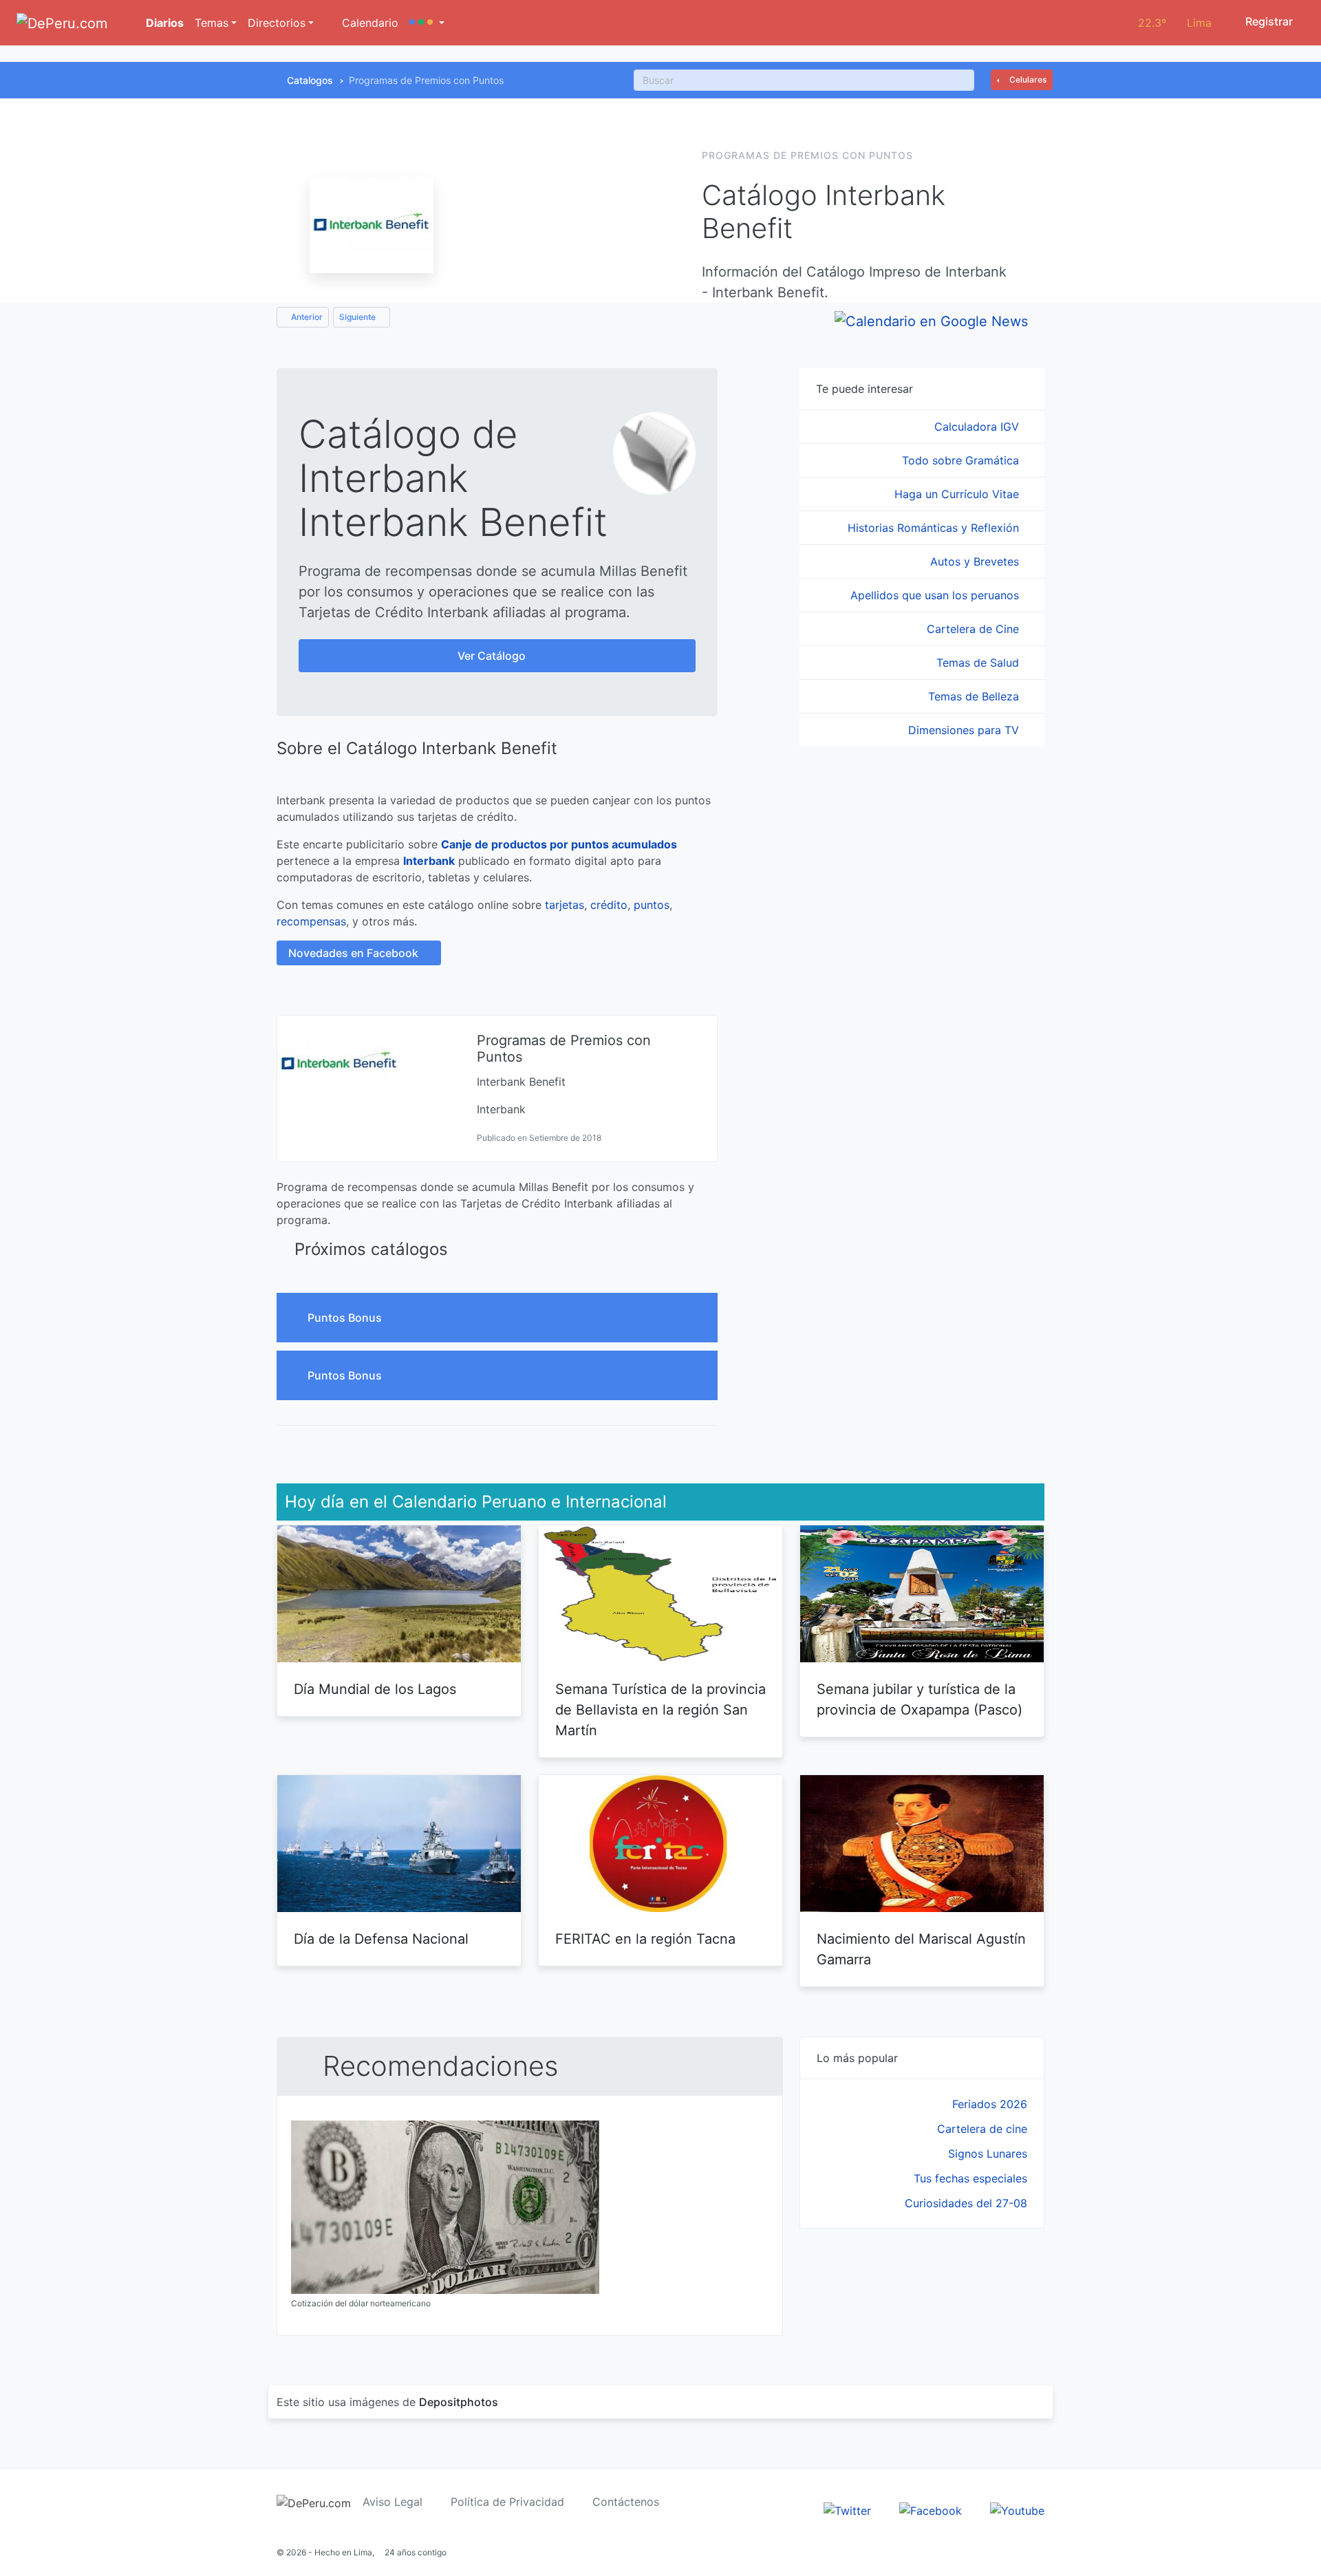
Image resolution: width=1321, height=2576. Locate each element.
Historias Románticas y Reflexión (935, 528)
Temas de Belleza (975, 696)
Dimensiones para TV (965, 730)
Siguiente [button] (358, 317)
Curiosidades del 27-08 (966, 2203)
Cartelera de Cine (975, 629)
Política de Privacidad (507, 2502)
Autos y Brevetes (976, 561)
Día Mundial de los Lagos (375, 1689)
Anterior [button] (306, 317)
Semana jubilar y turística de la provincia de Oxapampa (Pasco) (920, 1699)
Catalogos (310, 80)
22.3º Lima (1175, 23)
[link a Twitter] (847, 2509)
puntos (652, 905)
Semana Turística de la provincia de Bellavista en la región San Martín (660, 1710)
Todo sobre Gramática (962, 460)
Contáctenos (626, 2502)
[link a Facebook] (931, 2509)
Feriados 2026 (990, 2104)
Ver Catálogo (493, 656)
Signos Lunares (988, 2154)
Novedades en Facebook (355, 953)
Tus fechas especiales (970, 2178)
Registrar (1268, 21)
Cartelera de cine (982, 2129)
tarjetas (565, 905)
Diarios (163, 23)
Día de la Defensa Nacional (381, 1939)
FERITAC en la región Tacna (645, 1939)
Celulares (1027, 79)
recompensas (311, 921)
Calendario (368, 23)
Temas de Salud (979, 663)
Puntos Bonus (346, 1318)
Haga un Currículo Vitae (958, 494)
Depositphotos (459, 2402)
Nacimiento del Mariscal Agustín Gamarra (921, 1949)
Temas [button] (212, 23)
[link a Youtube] (1017, 2509)
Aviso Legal (393, 2502)
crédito (609, 905)
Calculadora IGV (978, 427)
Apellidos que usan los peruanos (936, 595)
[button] (427, 23)
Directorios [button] (277, 23)
